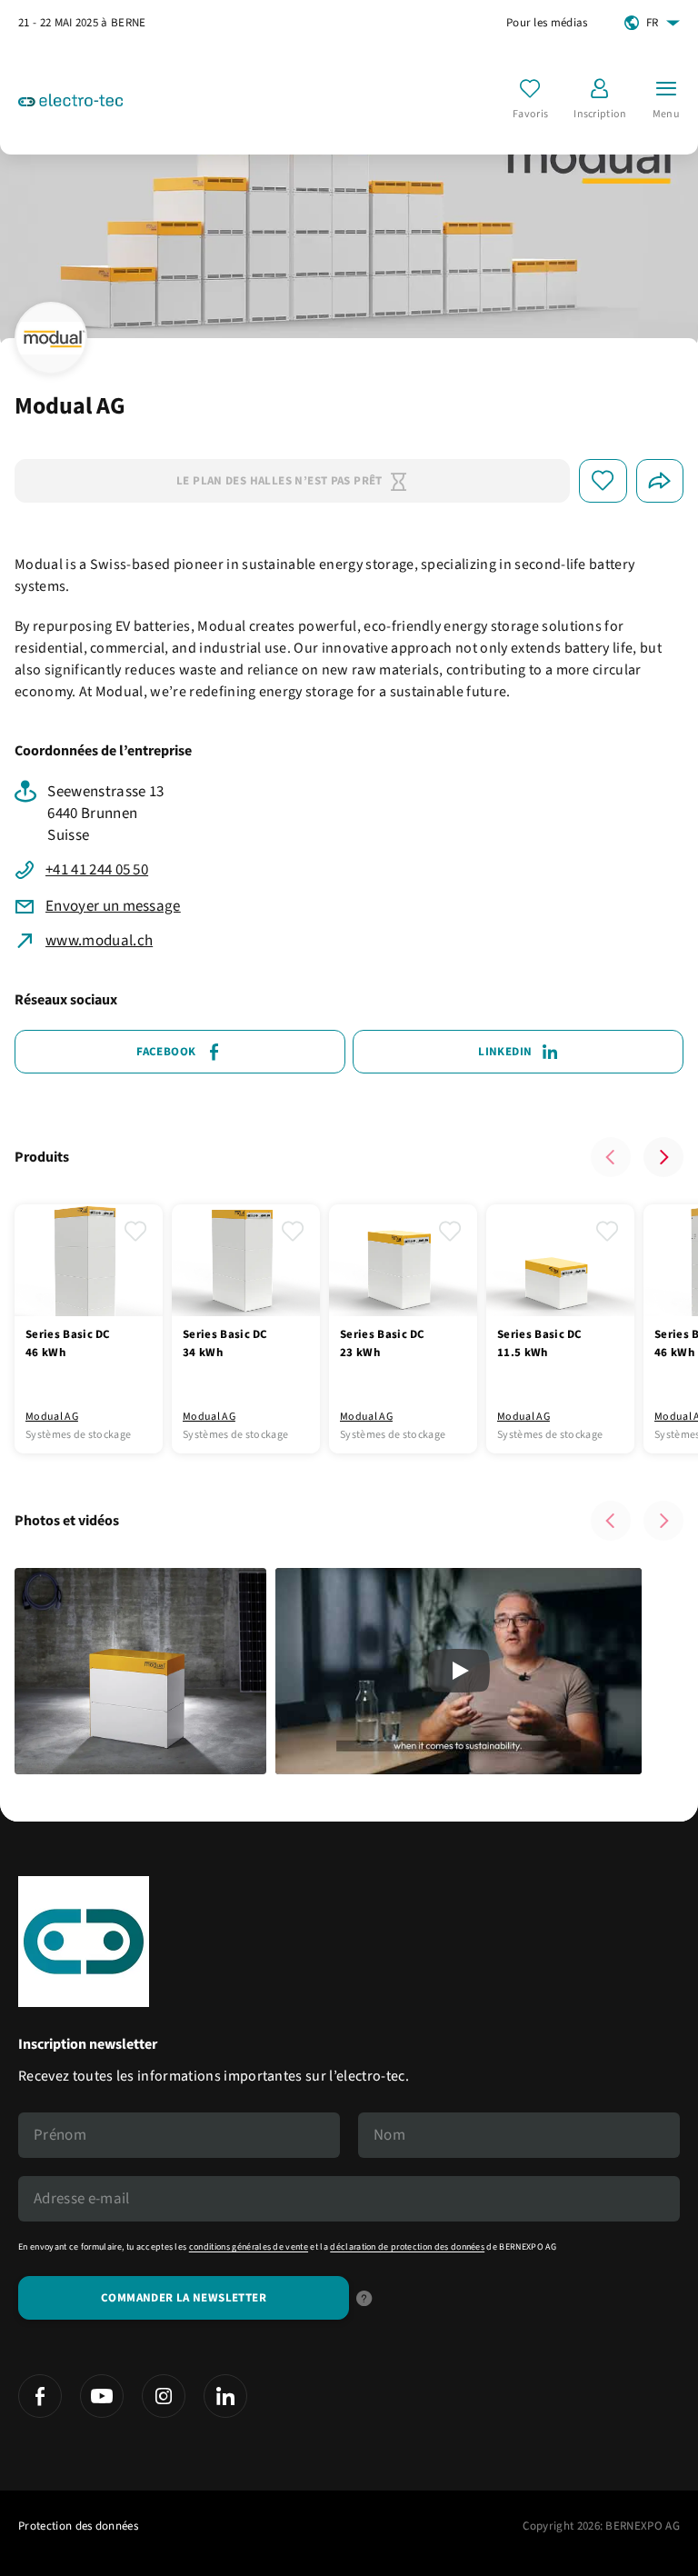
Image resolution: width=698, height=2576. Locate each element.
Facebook (166, 1052)
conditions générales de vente (249, 2247)
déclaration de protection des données (407, 2247)
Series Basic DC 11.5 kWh (540, 1343)
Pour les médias (547, 23)
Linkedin (505, 1052)
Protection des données (78, 2526)
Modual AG (52, 1417)
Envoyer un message (113, 906)
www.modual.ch (99, 941)
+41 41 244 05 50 (97, 870)
